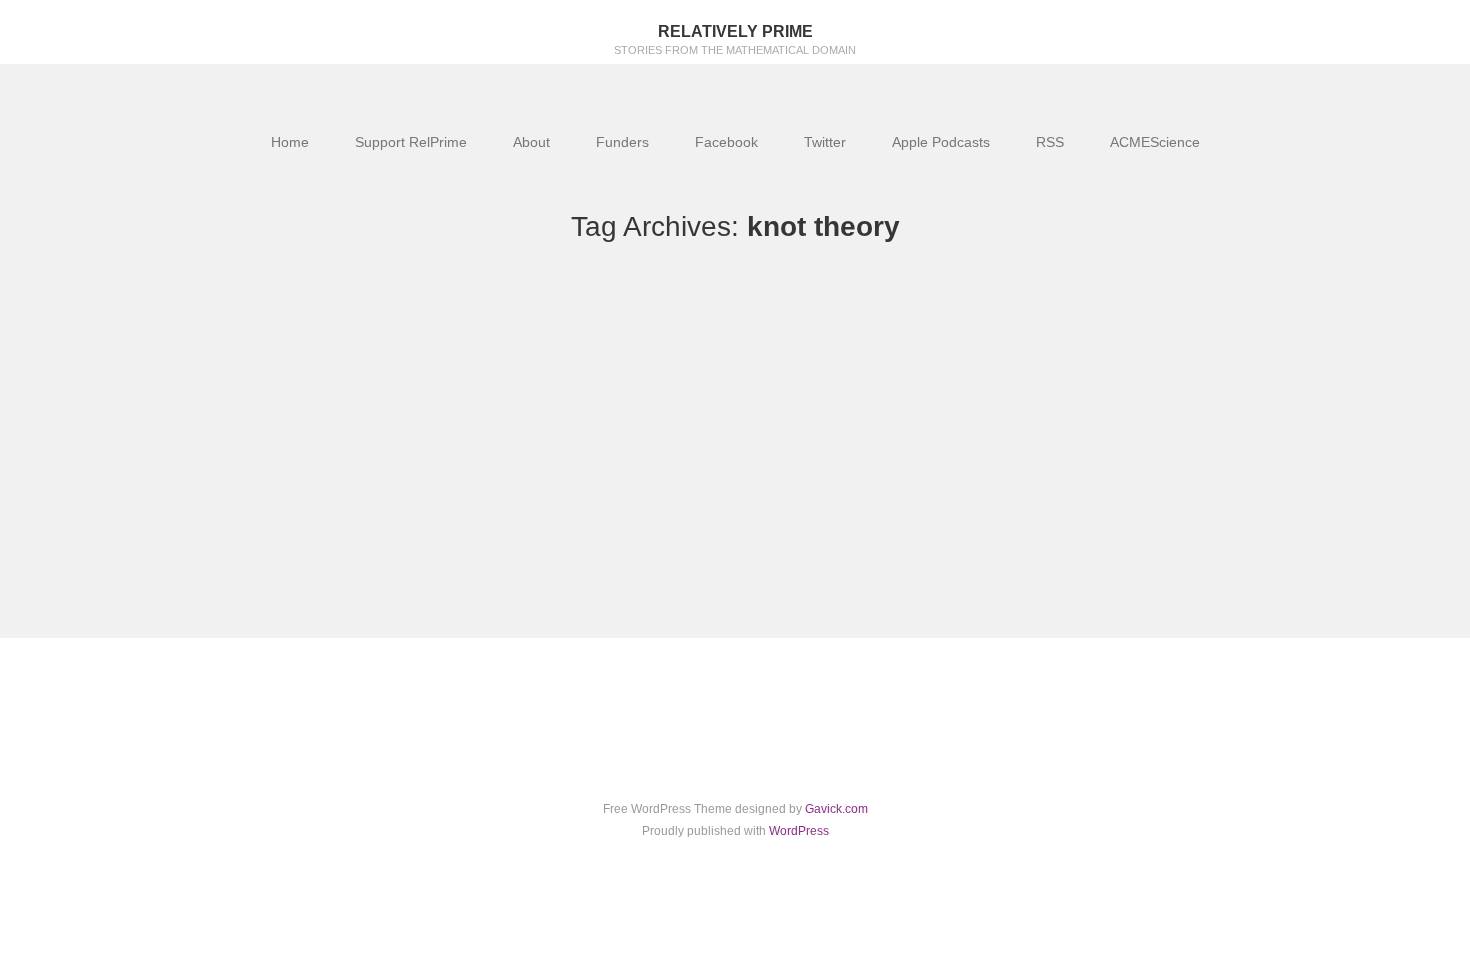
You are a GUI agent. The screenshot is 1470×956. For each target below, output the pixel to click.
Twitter (825, 142)
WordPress (799, 831)
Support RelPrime (411, 142)
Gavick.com (836, 809)
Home (290, 142)
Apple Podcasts (941, 142)
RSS (1050, 142)
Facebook (726, 142)
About (531, 142)
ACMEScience (1155, 142)
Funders (622, 142)
